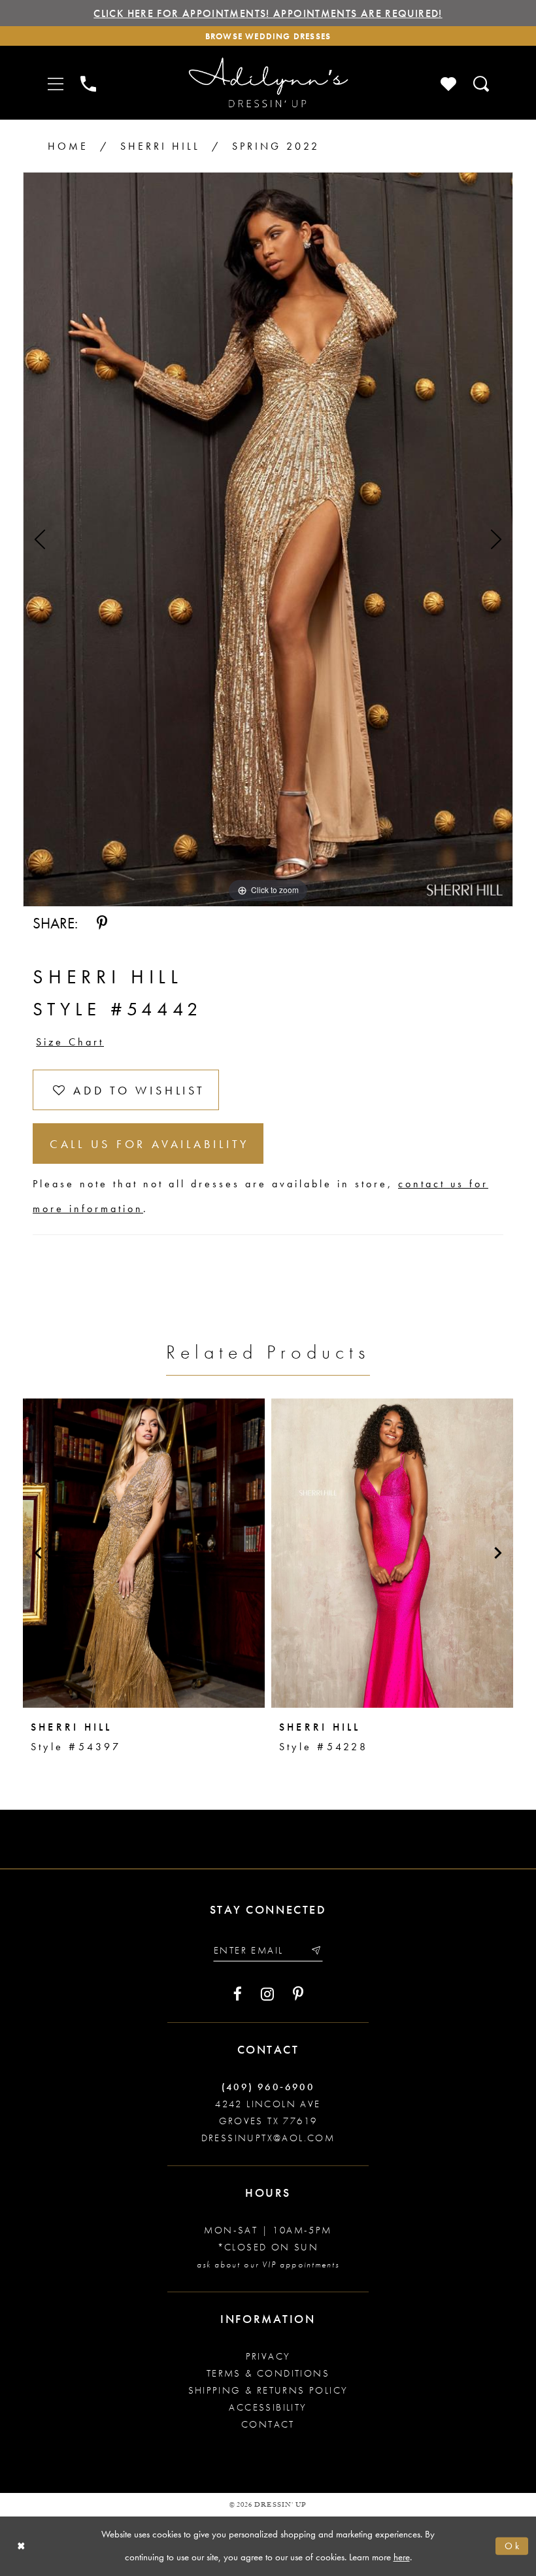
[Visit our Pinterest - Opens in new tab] (298, 1994)
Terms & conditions (268, 2373)
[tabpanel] (268, 539)
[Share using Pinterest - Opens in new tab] (102, 923)
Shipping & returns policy (268, 2390)
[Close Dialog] (21, 2546)
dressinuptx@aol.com (268, 2138)
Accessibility (268, 2407)
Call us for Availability (150, 1144)
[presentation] (144, 1553)
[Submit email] (315, 1950)
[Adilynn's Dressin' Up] (268, 83)
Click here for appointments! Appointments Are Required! (268, 13)
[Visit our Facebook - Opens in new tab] (238, 1994)
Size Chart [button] (70, 1042)
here (402, 2557)
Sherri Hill (160, 146)
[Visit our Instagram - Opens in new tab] (267, 1994)
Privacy (268, 2356)
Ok (513, 2546)
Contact (268, 2424)
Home (68, 146)
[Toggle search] (482, 83)
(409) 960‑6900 (268, 2087)
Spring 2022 (276, 146)
